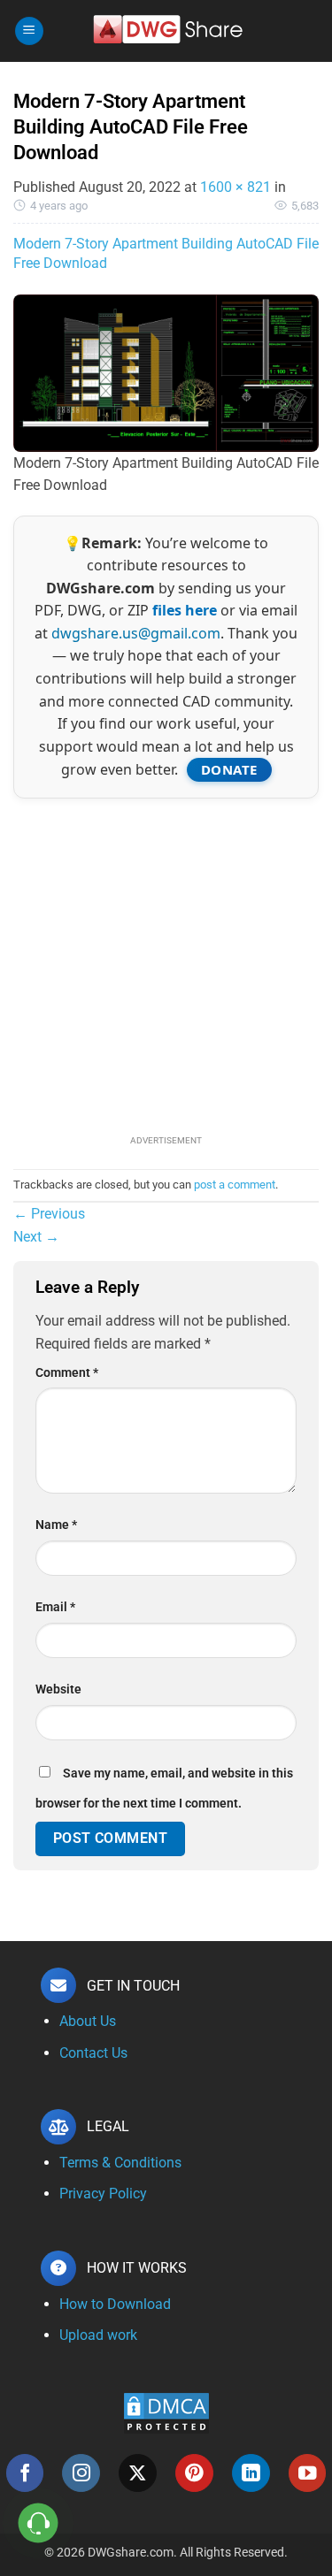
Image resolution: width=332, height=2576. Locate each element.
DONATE (229, 769)
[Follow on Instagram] (81, 2473)
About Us (88, 2021)
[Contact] (39, 2523)
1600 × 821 (235, 187)
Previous (49, 1214)
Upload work (98, 2335)
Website (58, 1689)
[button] (29, 31)
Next (36, 1237)
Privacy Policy (103, 2194)
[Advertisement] (166, 964)
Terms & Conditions (120, 2163)
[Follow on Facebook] (25, 2473)
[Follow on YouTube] (308, 2473)
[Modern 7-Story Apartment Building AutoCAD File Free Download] (166, 372)
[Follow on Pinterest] (194, 2473)
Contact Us (93, 2053)
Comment (67, 1373)
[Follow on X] (138, 2473)
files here (185, 610)
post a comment (235, 1185)
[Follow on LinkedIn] (251, 2473)
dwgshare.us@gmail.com (136, 633)
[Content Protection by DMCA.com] (166, 2412)
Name (56, 1525)
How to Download (115, 2304)
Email (55, 1607)
